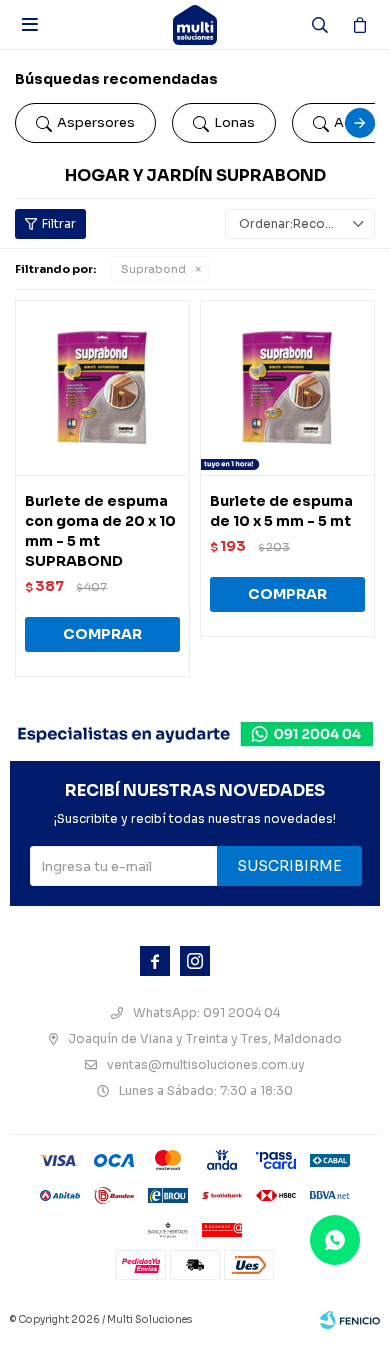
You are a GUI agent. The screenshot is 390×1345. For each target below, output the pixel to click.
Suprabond (153, 269)
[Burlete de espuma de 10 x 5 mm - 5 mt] (287, 387)
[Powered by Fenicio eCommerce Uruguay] (350, 1320)
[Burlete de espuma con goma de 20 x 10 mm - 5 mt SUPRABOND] (102, 387)
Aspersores (96, 122)
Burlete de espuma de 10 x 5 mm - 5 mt (281, 511)
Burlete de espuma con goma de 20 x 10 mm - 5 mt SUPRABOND (100, 531)
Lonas (234, 122)
